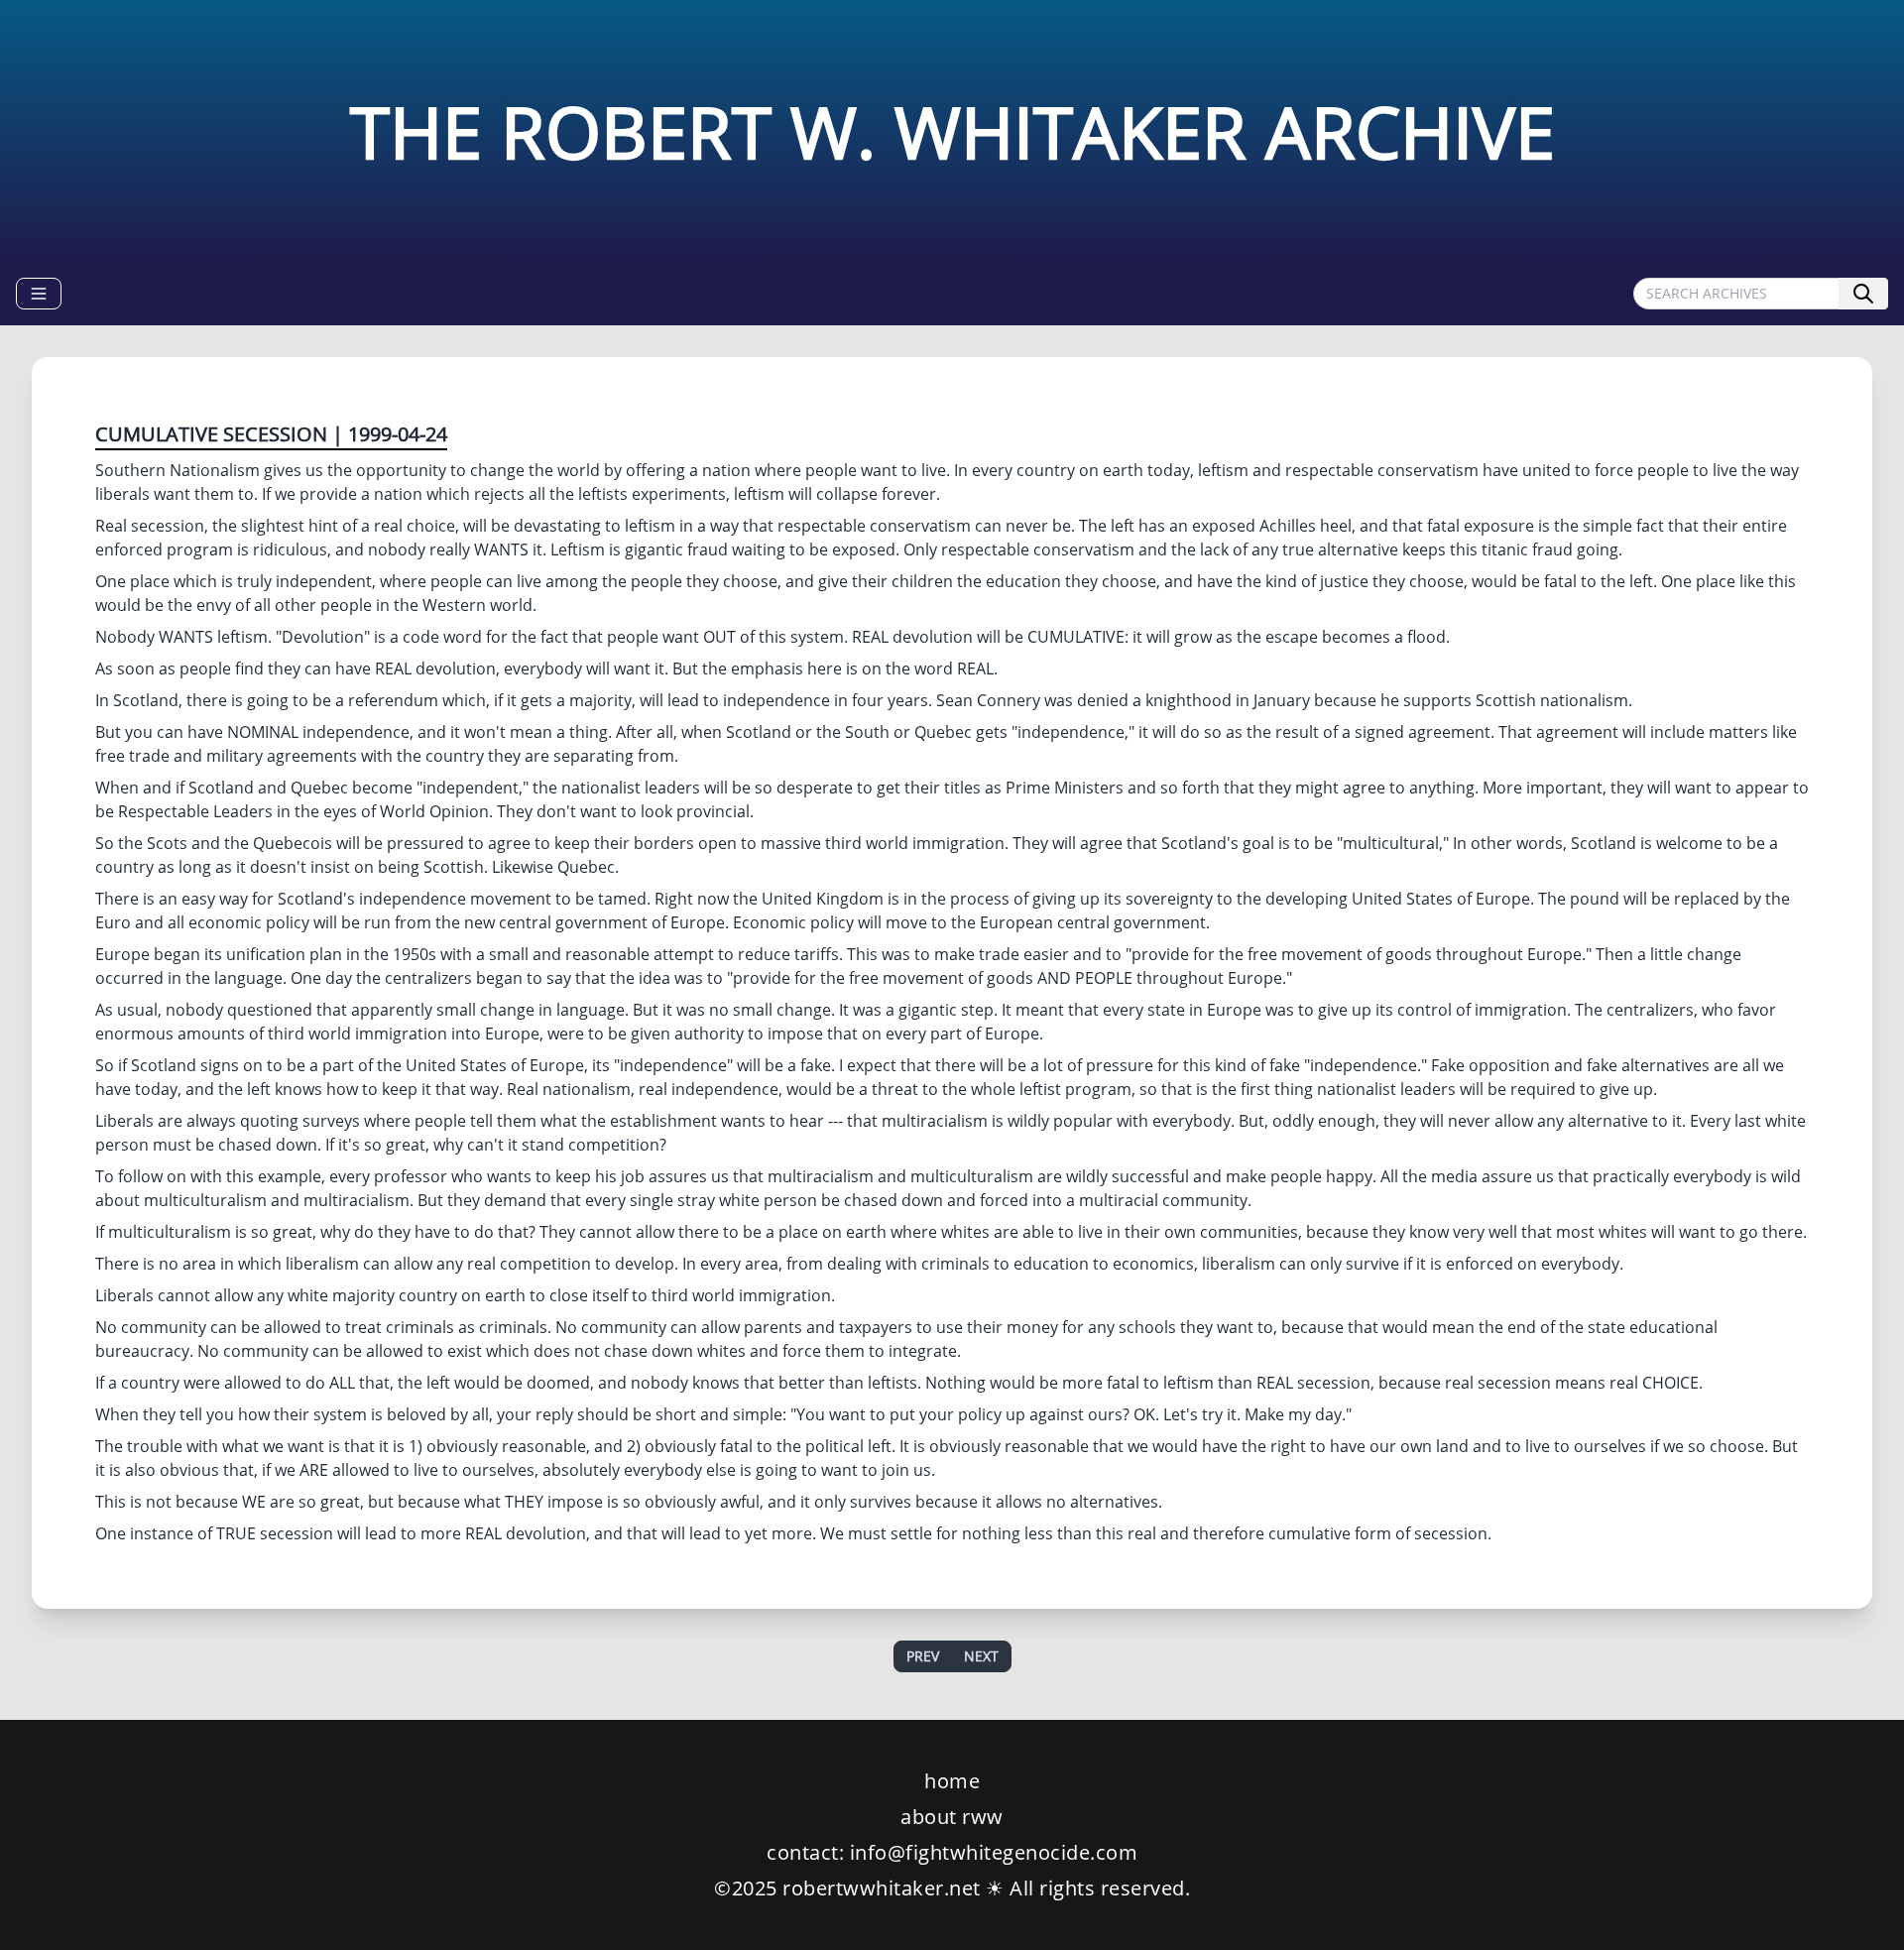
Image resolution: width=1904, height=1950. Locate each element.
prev (923, 1656)
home (952, 1781)
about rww (952, 1817)
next (981, 1656)
